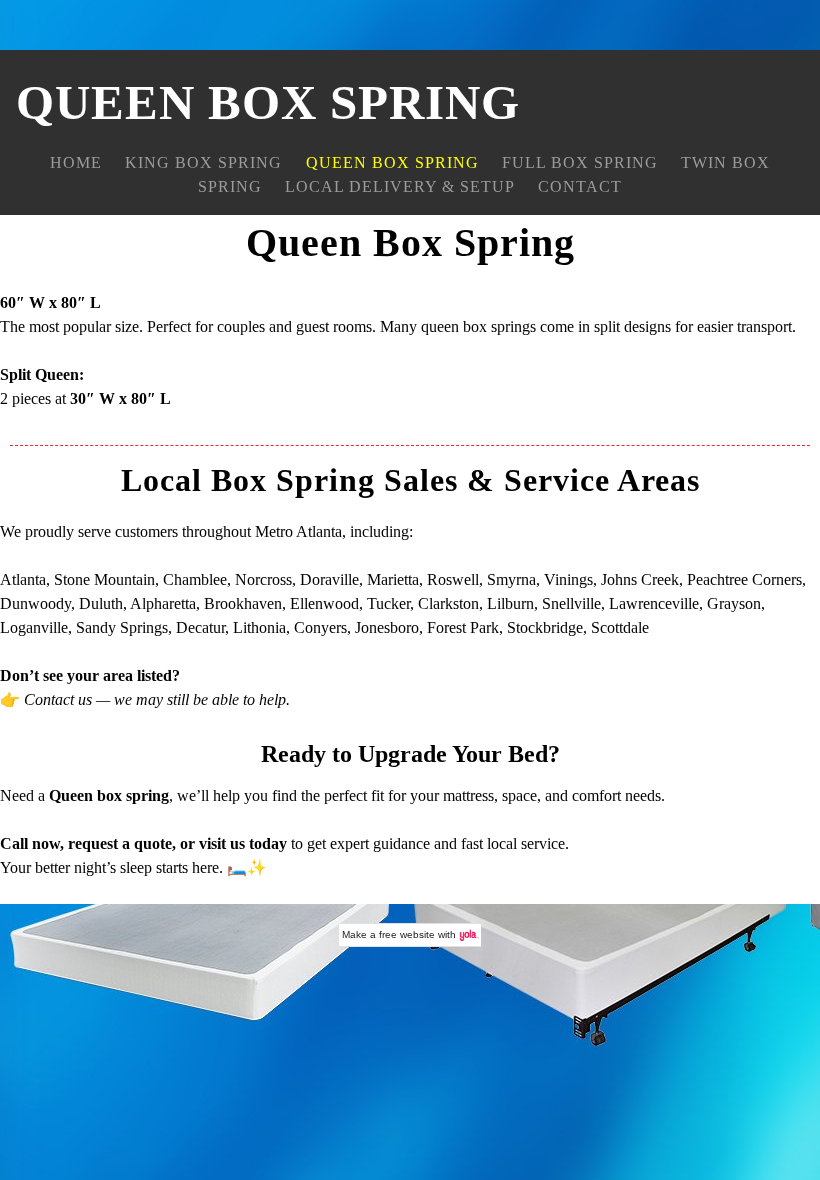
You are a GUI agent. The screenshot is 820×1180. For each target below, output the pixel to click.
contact (580, 186)
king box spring (203, 162)
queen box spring (392, 162)
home (76, 162)
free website (407, 934)
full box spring (580, 162)
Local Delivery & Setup (400, 186)
